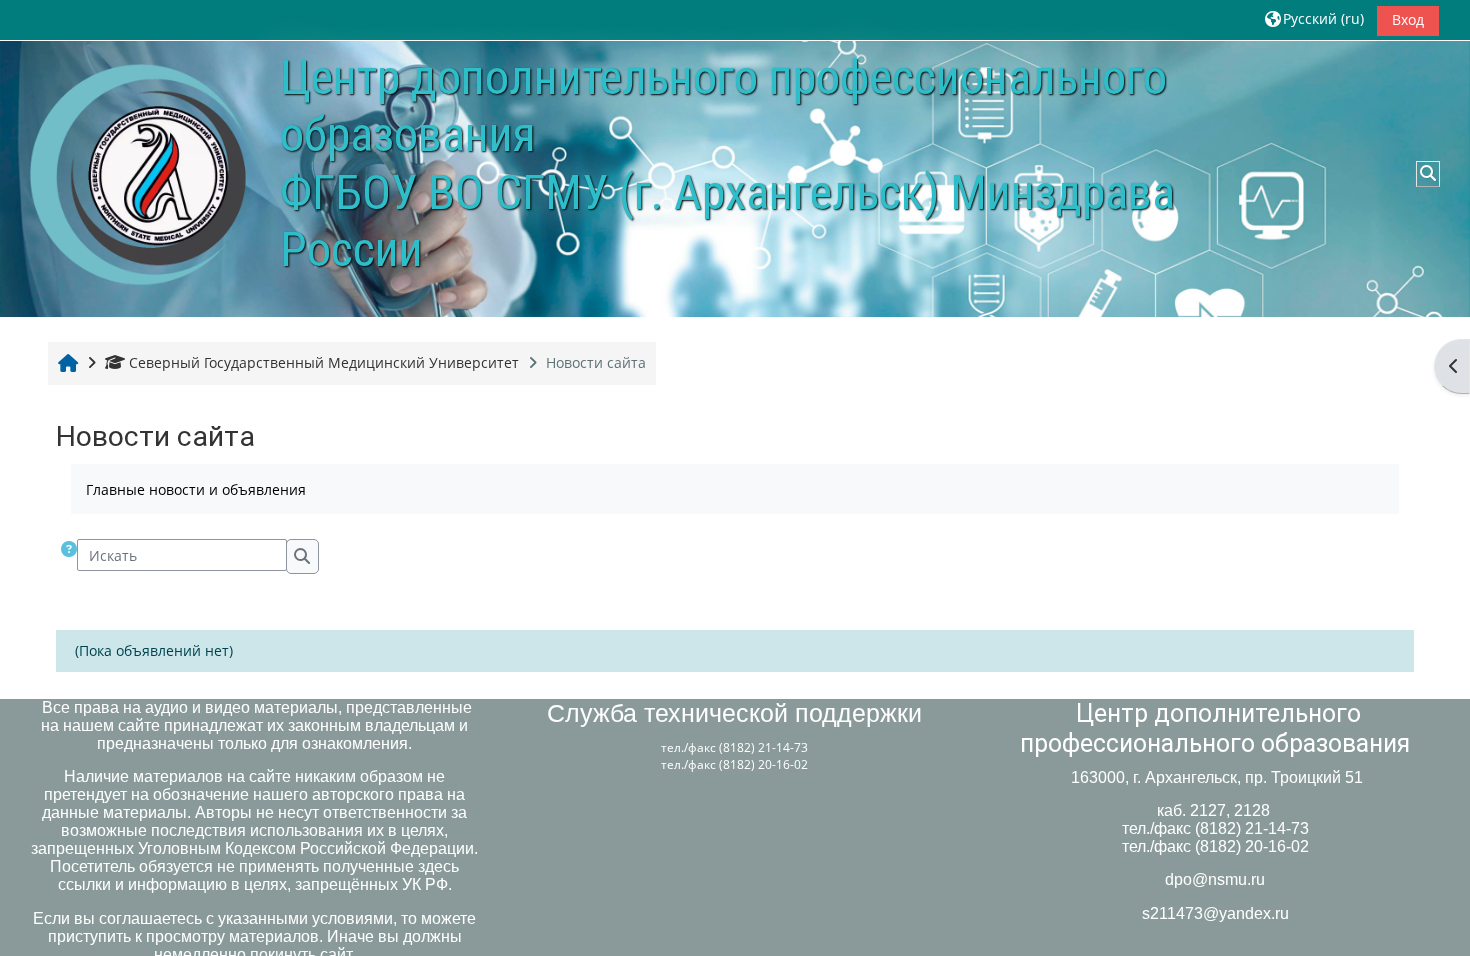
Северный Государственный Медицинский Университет (324, 362)
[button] (1314, 19)
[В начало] (140, 177)
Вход (1408, 19)
